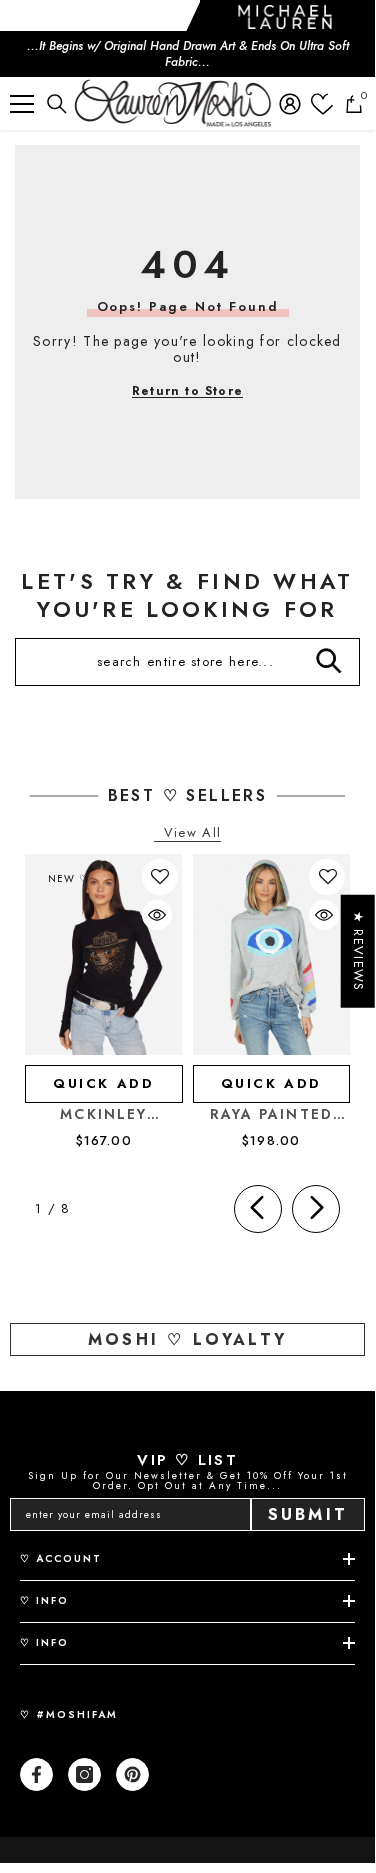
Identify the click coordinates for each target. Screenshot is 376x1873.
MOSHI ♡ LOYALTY (187, 1339)
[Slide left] (258, 1209)
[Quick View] (157, 915)
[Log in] (290, 104)
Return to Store (187, 391)
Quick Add (103, 1083)
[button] (160, 877)
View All (192, 833)
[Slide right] (316, 1209)
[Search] (57, 104)
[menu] (22, 104)
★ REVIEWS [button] (358, 951)
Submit (308, 1514)
